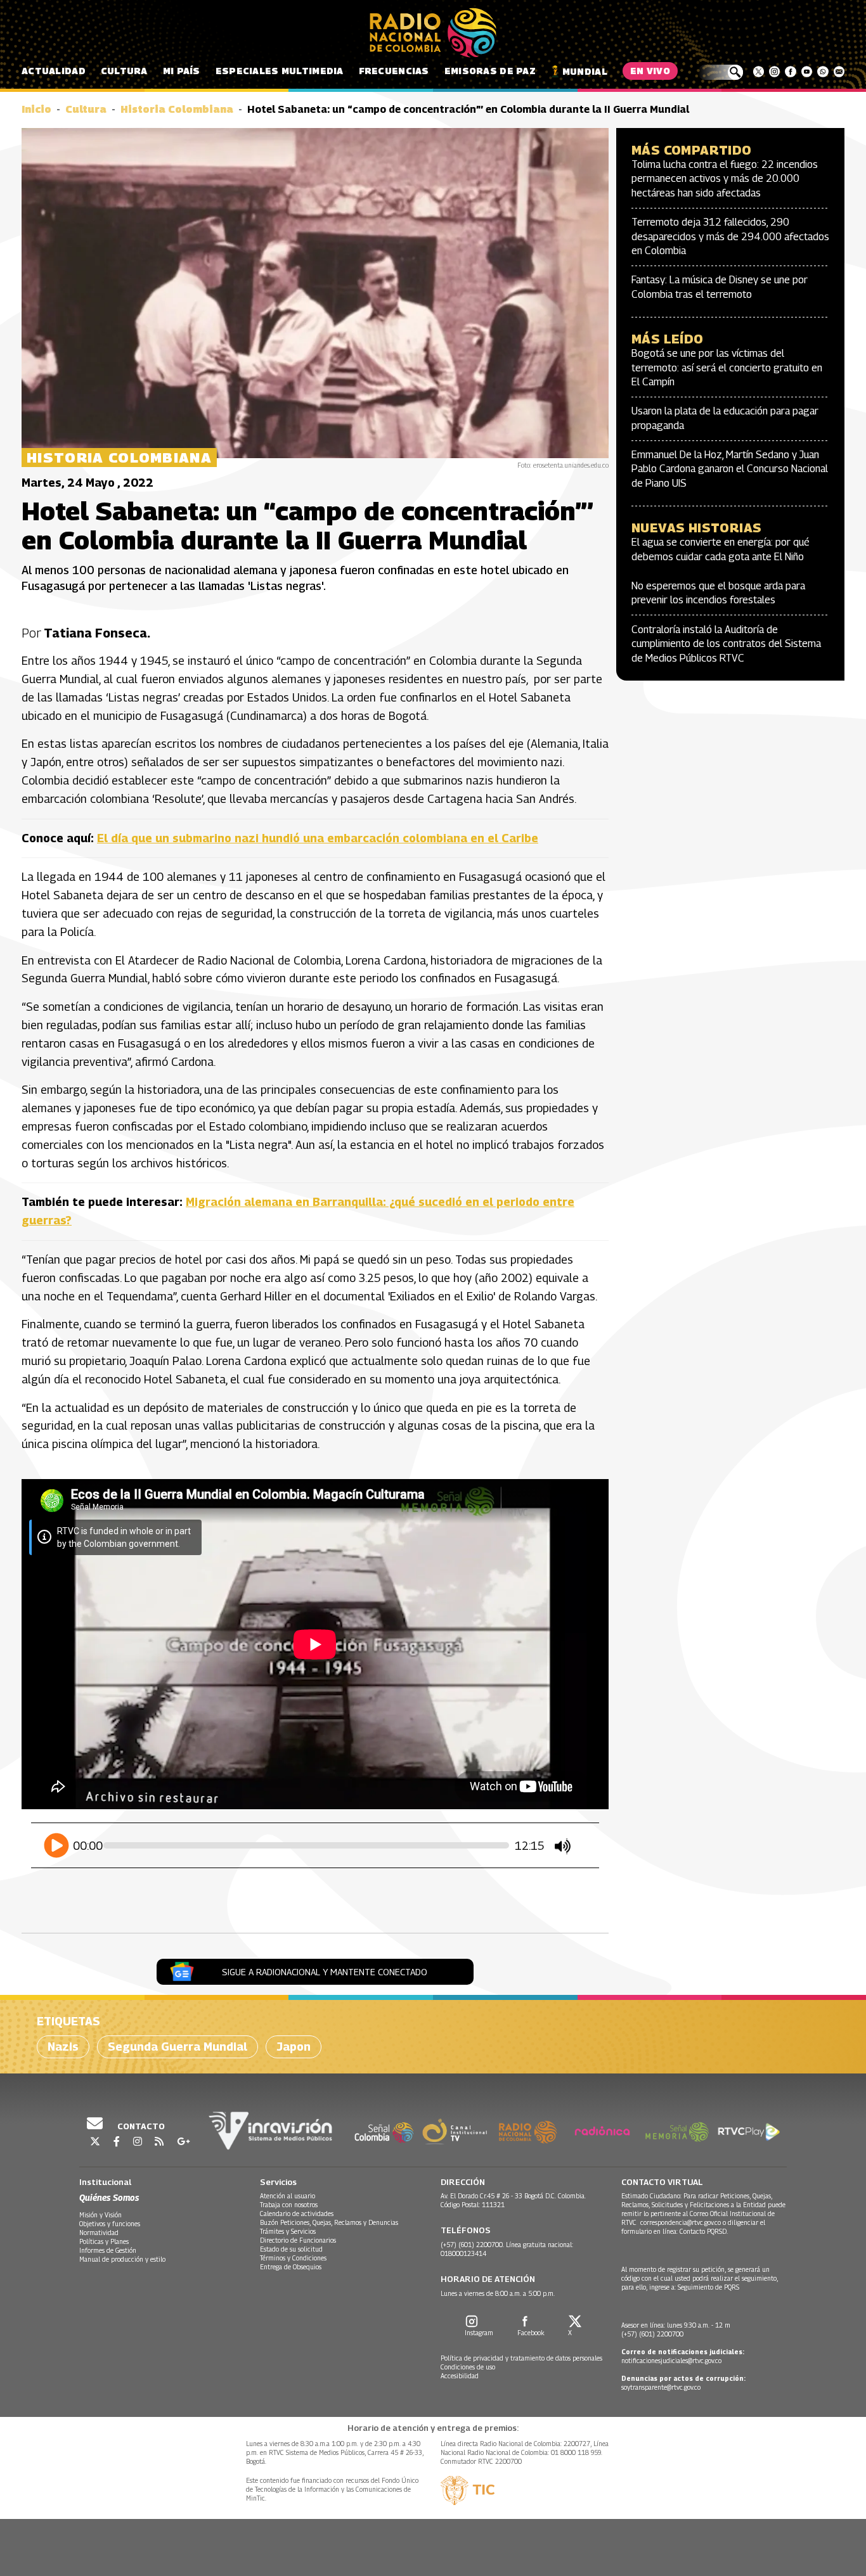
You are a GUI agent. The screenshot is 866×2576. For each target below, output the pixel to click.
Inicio (36, 109)
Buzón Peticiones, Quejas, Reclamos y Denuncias (329, 2222)
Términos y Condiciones (293, 2258)
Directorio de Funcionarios (298, 2240)
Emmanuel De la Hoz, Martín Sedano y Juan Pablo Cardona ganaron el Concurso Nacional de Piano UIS (730, 469)
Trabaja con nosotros (289, 2205)
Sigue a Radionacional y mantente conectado (325, 1972)
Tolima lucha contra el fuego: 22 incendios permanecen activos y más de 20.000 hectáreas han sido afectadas (725, 179)
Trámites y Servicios (288, 2231)
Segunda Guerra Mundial (178, 2047)
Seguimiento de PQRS (708, 2287)
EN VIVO (650, 71)
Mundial (585, 71)
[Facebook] (790, 72)
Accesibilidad (460, 2376)
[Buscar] (721, 72)
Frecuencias (394, 71)
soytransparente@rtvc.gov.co (661, 2387)
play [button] (57, 1844)
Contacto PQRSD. (705, 2231)
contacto (140, 2126)
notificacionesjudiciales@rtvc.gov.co (671, 2361)
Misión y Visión (100, 2215)
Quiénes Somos (109, 2197)
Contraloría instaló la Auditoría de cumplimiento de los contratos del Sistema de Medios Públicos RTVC (726, 644)
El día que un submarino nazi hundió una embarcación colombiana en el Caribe (318, 838)
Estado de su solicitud (291, 2249)
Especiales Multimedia (280, 71)
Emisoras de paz (490, 71)
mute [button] (563, 1847)
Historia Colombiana (177, 109)
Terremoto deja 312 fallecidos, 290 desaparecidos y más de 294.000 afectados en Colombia (730, 236)
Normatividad (99, 2233)
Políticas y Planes (104, 2241)
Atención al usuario (288, 2196)
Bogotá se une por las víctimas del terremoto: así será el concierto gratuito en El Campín (727, 368)
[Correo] (839, 72)
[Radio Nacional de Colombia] (433, 33)
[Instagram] (774, 72)
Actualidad (54, 71)
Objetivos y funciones (110, 2224)
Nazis (63, 2047)
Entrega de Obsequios (291, 2267)
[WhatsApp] (823, 72)
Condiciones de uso (468, 2367)
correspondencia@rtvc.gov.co (681, 2222)
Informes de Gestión (108, 2250)
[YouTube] (807, 72)
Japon (294, 2047)
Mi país (182, 71)
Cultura (124, 71)
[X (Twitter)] (759, 72)
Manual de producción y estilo (122, 2259)
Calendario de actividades (297, 2214)
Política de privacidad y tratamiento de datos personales (521, 2358)
